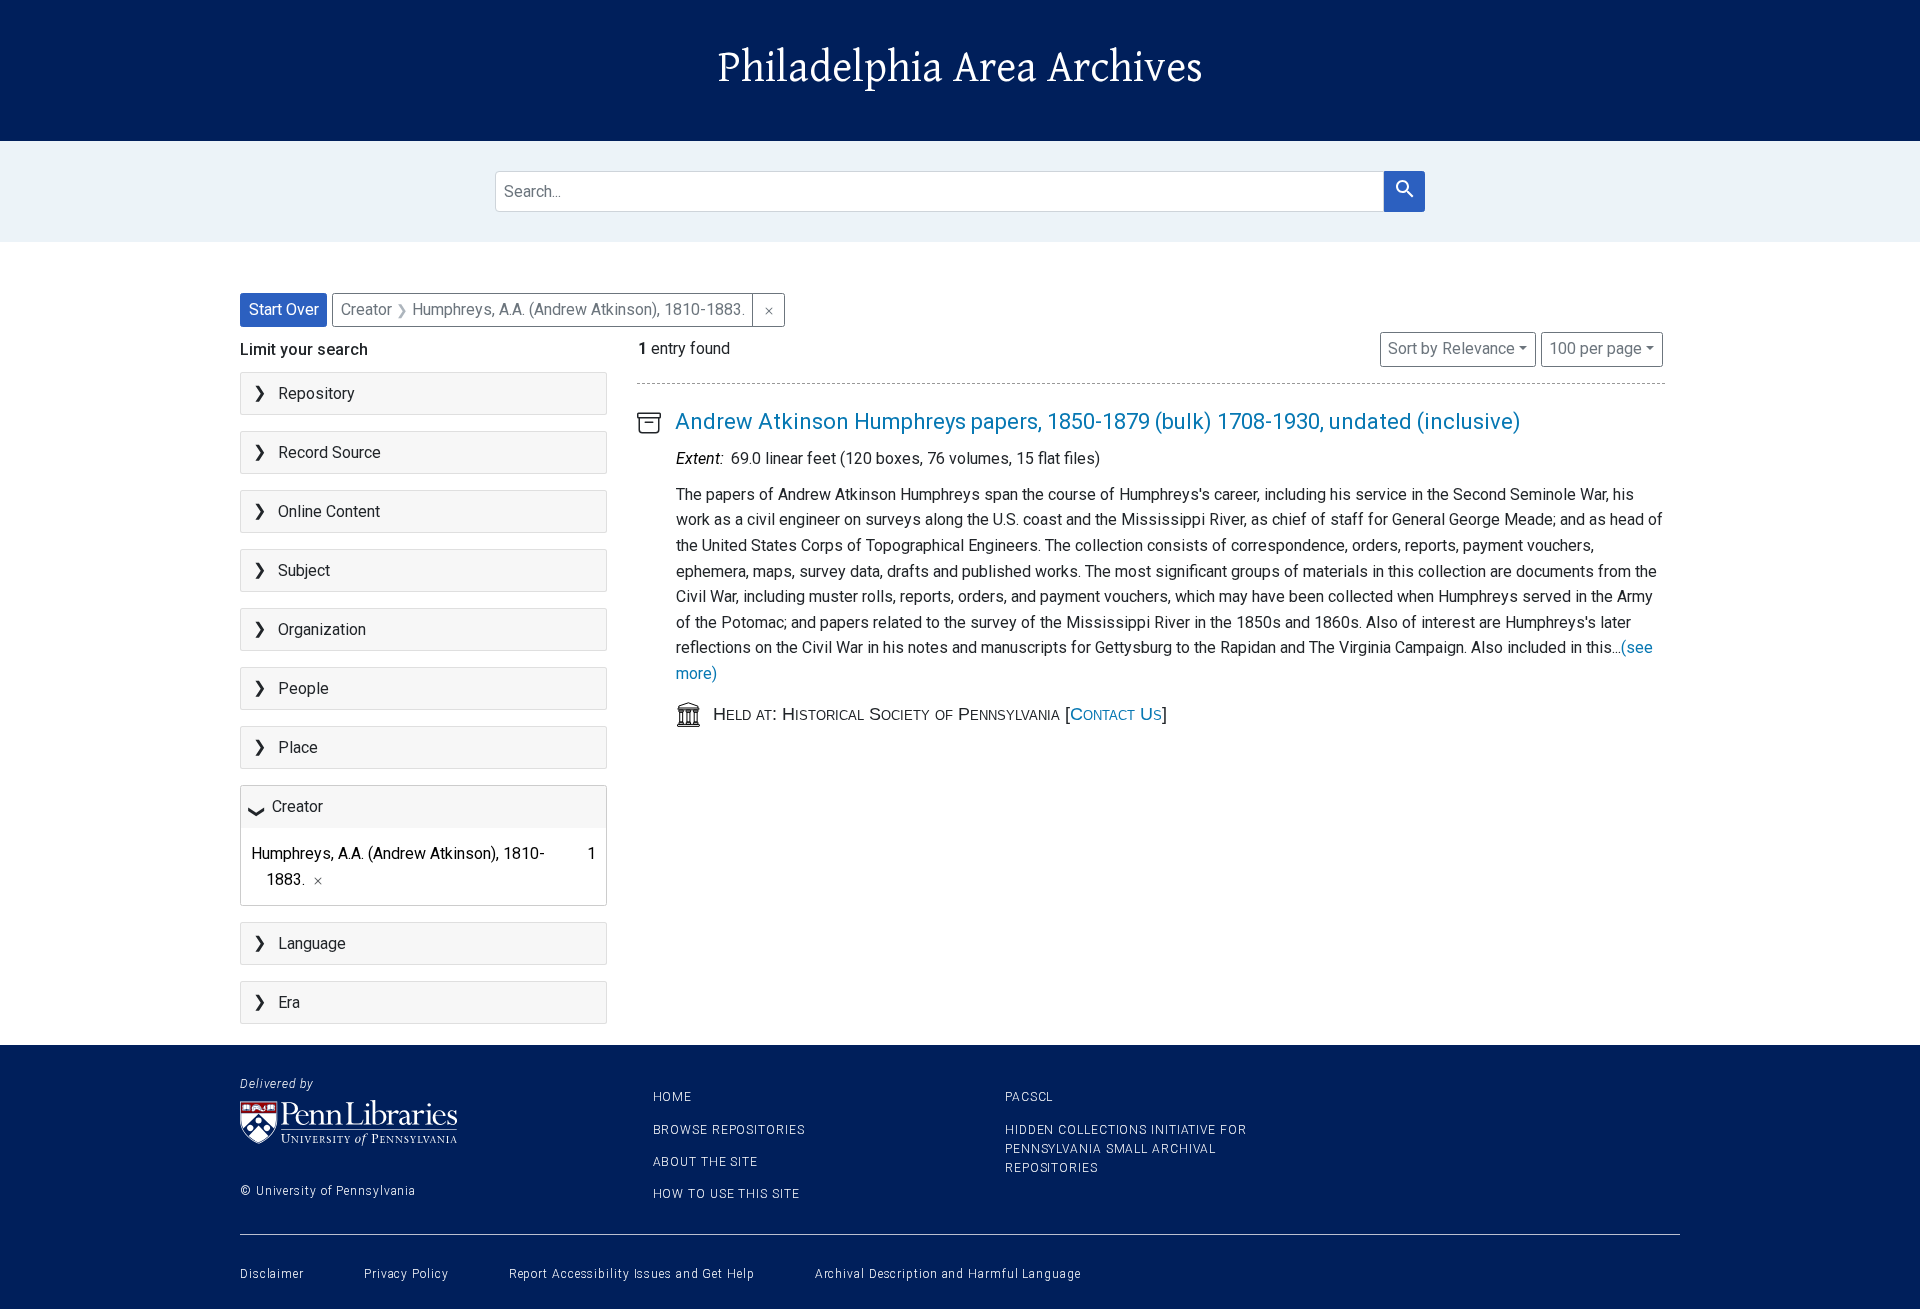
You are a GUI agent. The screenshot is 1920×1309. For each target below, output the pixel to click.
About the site (706, 1162)
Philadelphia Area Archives (960, 68)
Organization (322, 629)
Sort (1451, 348)
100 (1595, 348)
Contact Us (1116, 714)
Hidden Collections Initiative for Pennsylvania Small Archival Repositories (1126, 1149)
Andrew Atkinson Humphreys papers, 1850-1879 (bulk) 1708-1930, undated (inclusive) (1098, 421)
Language (312, 943)
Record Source (329, 452)
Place (298, 747)
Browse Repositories (729, 1130)
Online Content (329, 511)
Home (673, 1097)
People (303, 688)
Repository (316, 393)
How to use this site (726, 1194)
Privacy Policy (406, 1274)
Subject (304, 570)
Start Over (284, 309)
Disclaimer (272, 1274)
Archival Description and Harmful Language (948, 1274)
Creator (297, 806)
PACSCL (1029, 1097)
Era (289, 1002)
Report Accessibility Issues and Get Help (632, 1274)
